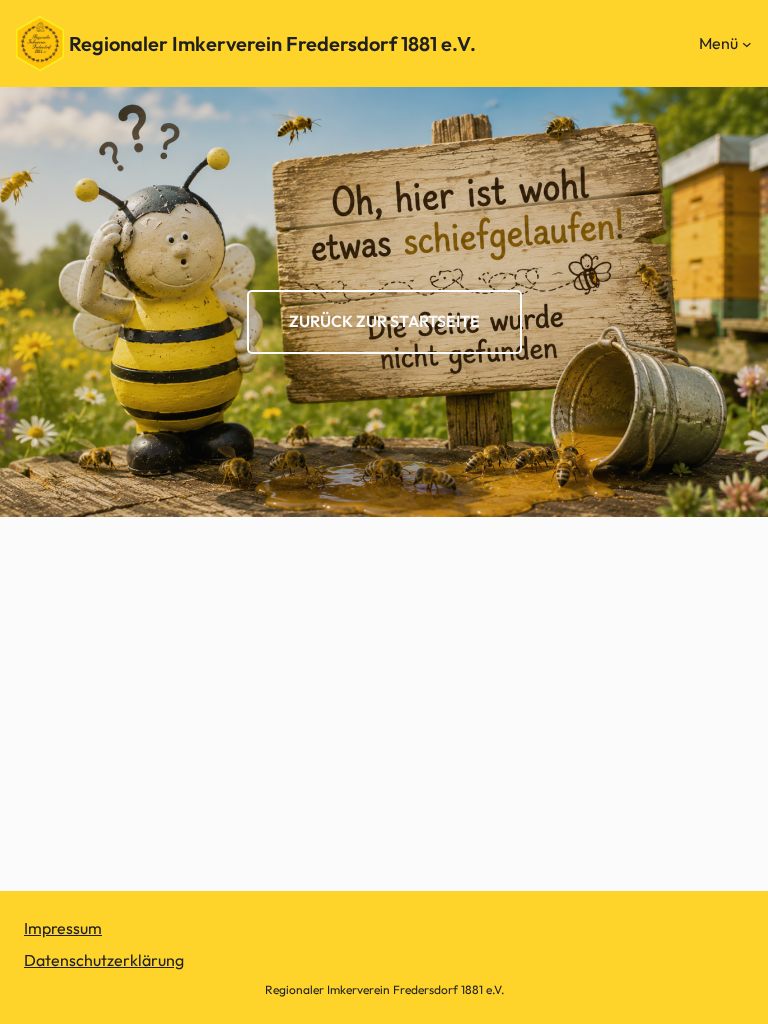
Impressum (63, 928)
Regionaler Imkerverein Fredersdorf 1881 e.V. (272, 43)
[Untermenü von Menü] (747, 44)
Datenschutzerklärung (104, 960)
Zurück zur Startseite (384, 321)
